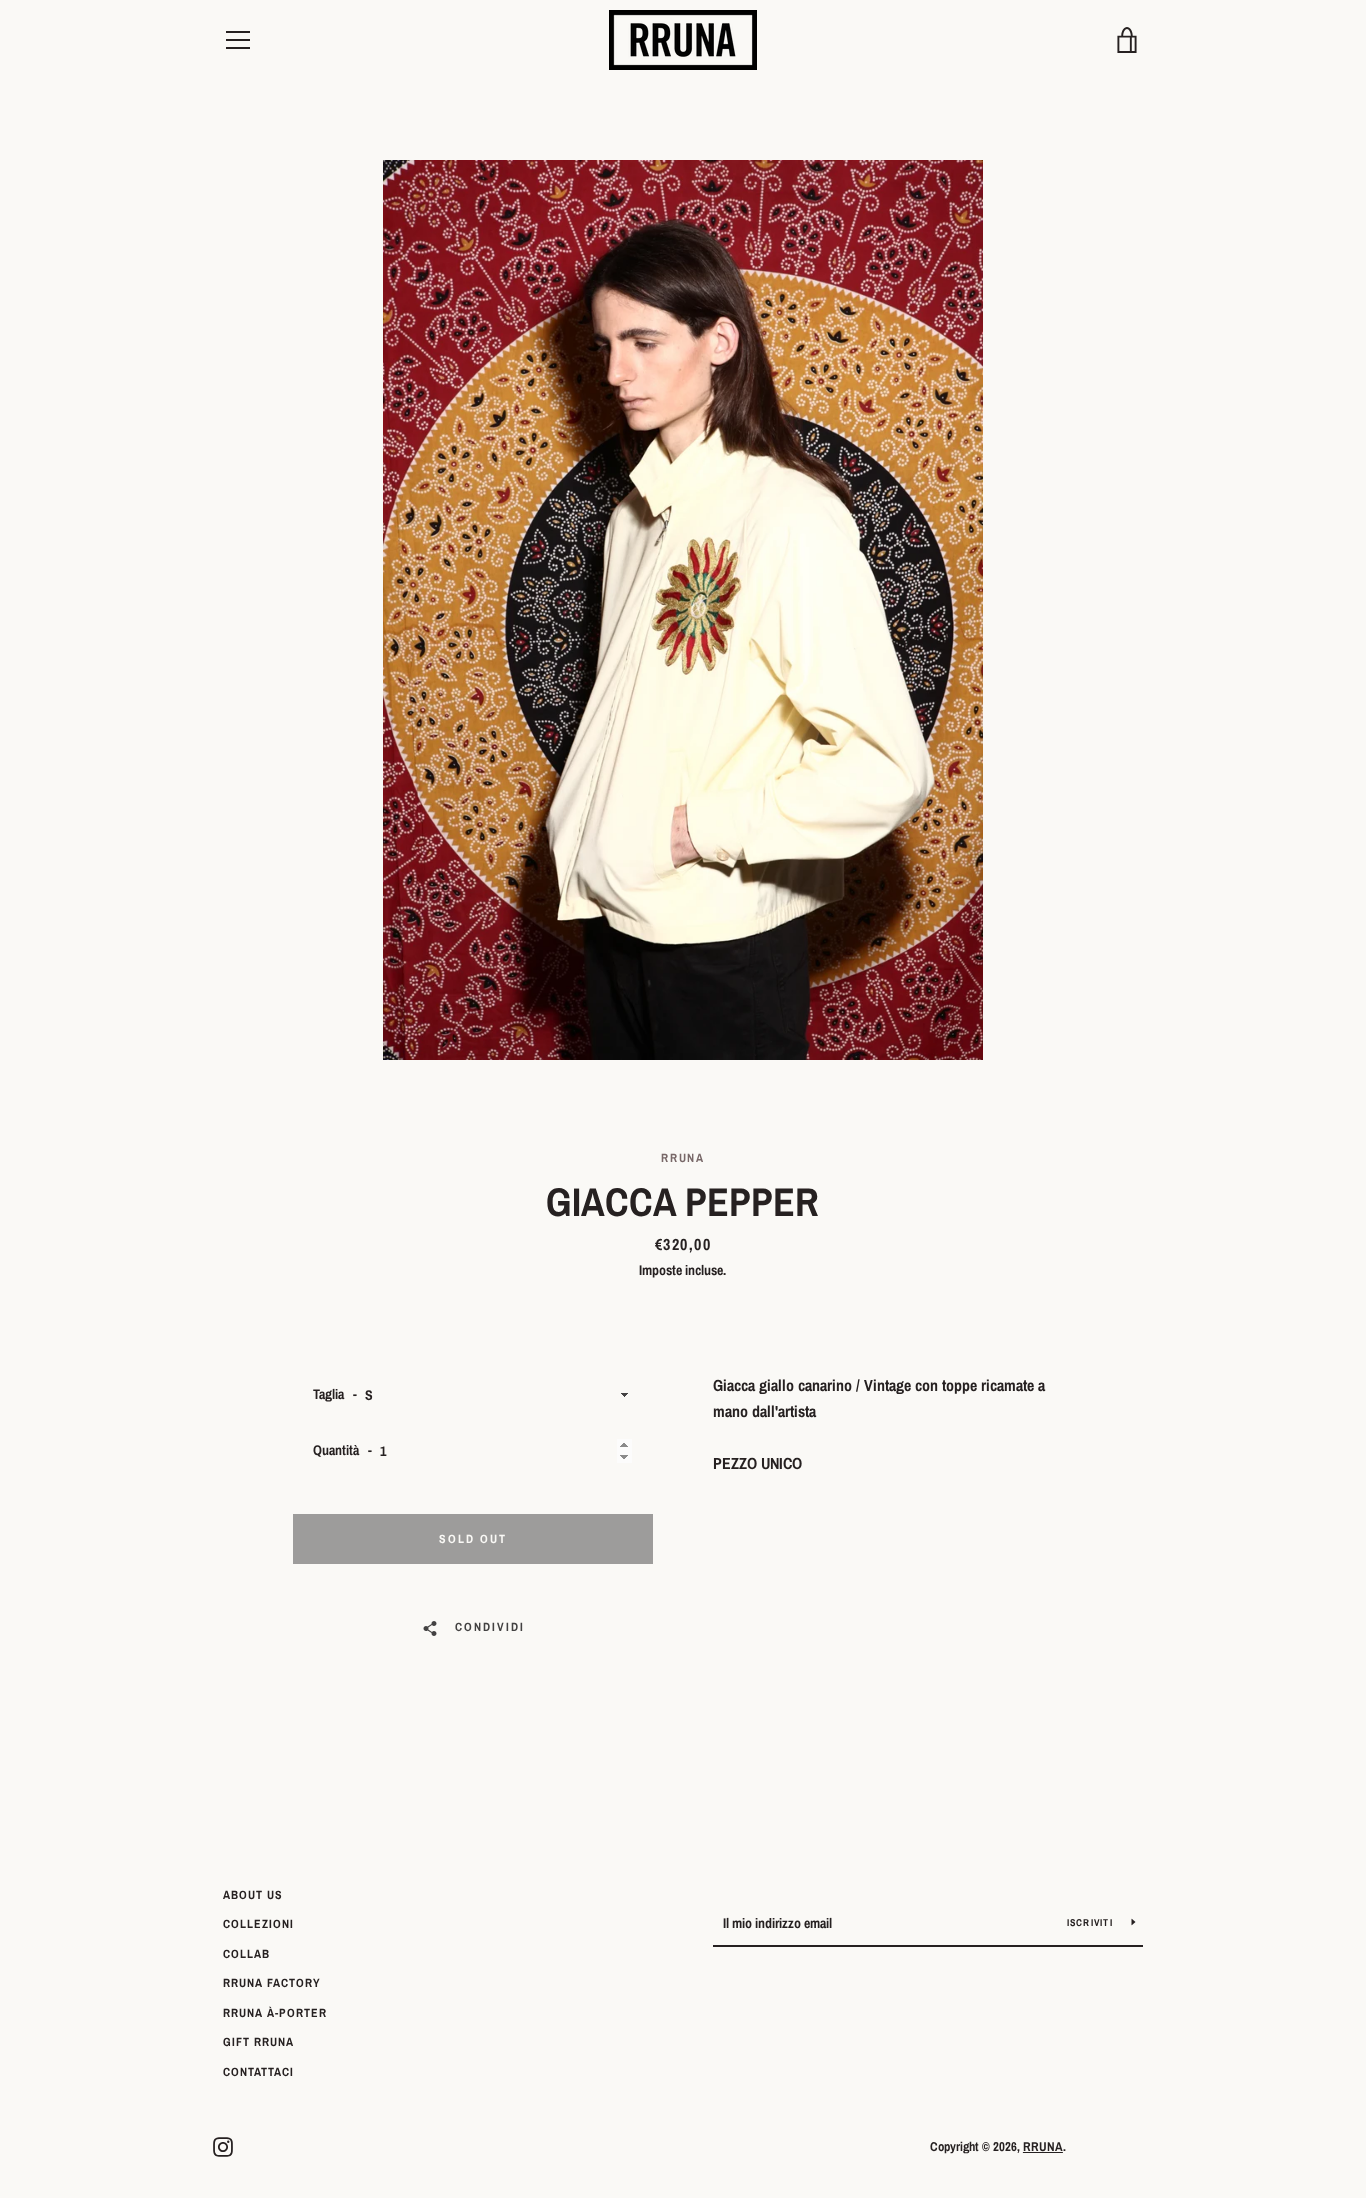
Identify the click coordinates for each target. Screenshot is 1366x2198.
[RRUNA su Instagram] (223, 2145)
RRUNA (1043, 2146)
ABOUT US (253, 1895)
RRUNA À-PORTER (275, 2013)
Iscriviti (1092, 1922)
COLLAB (246, 1954)
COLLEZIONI (258, 1924)
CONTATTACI (258, 2072)
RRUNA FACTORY (272, 1983)
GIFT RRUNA (258, 2042)
